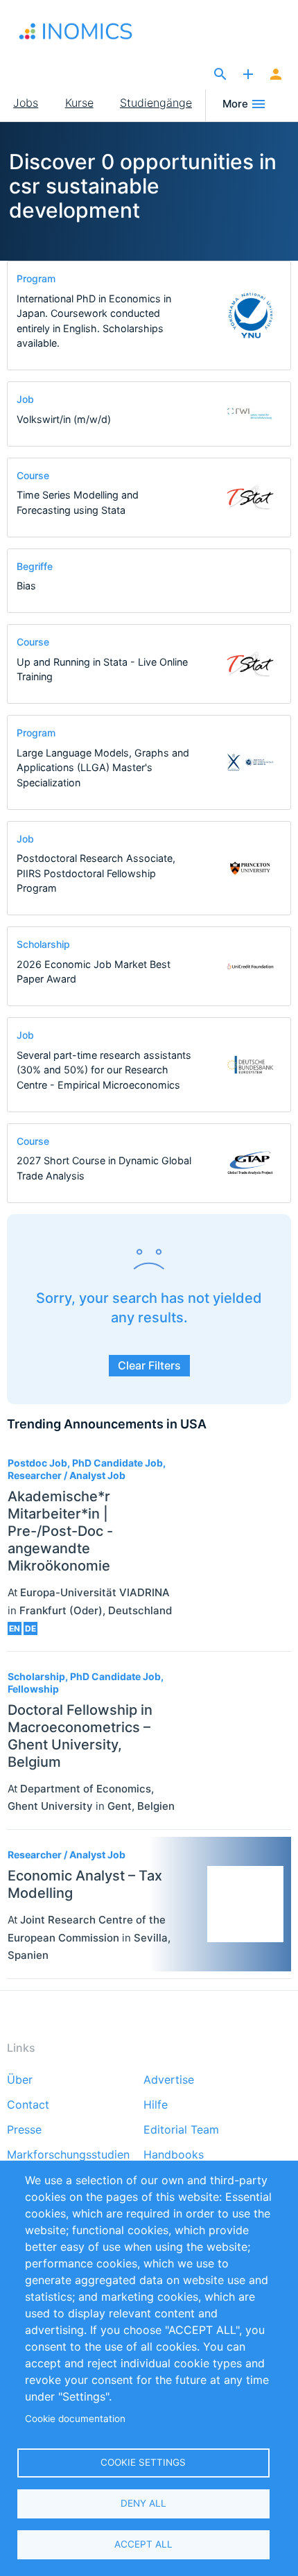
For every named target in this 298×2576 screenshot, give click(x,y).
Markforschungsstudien (68, 2155)
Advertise (169, 2080)
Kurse (79, 103)
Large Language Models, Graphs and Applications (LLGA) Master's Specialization (103, 768)
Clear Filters (149, 1365)
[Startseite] (90, 31)
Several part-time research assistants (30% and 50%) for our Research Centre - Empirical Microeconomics (104, 1070)
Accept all (143, 2544)
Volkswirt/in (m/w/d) (64, 419)
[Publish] (248, 75)
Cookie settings (143, 2462)
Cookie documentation (75, 2419)
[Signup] (276, 75)
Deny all (143, 2503)
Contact (28, 2105)
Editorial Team (181, 2130)
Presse (24, 2130)
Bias (26, 586)
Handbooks (174, 2155)
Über (20, 2080)
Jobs (26, 103)
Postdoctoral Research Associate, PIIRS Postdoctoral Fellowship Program (96, 873)
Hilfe (156, 2105)
